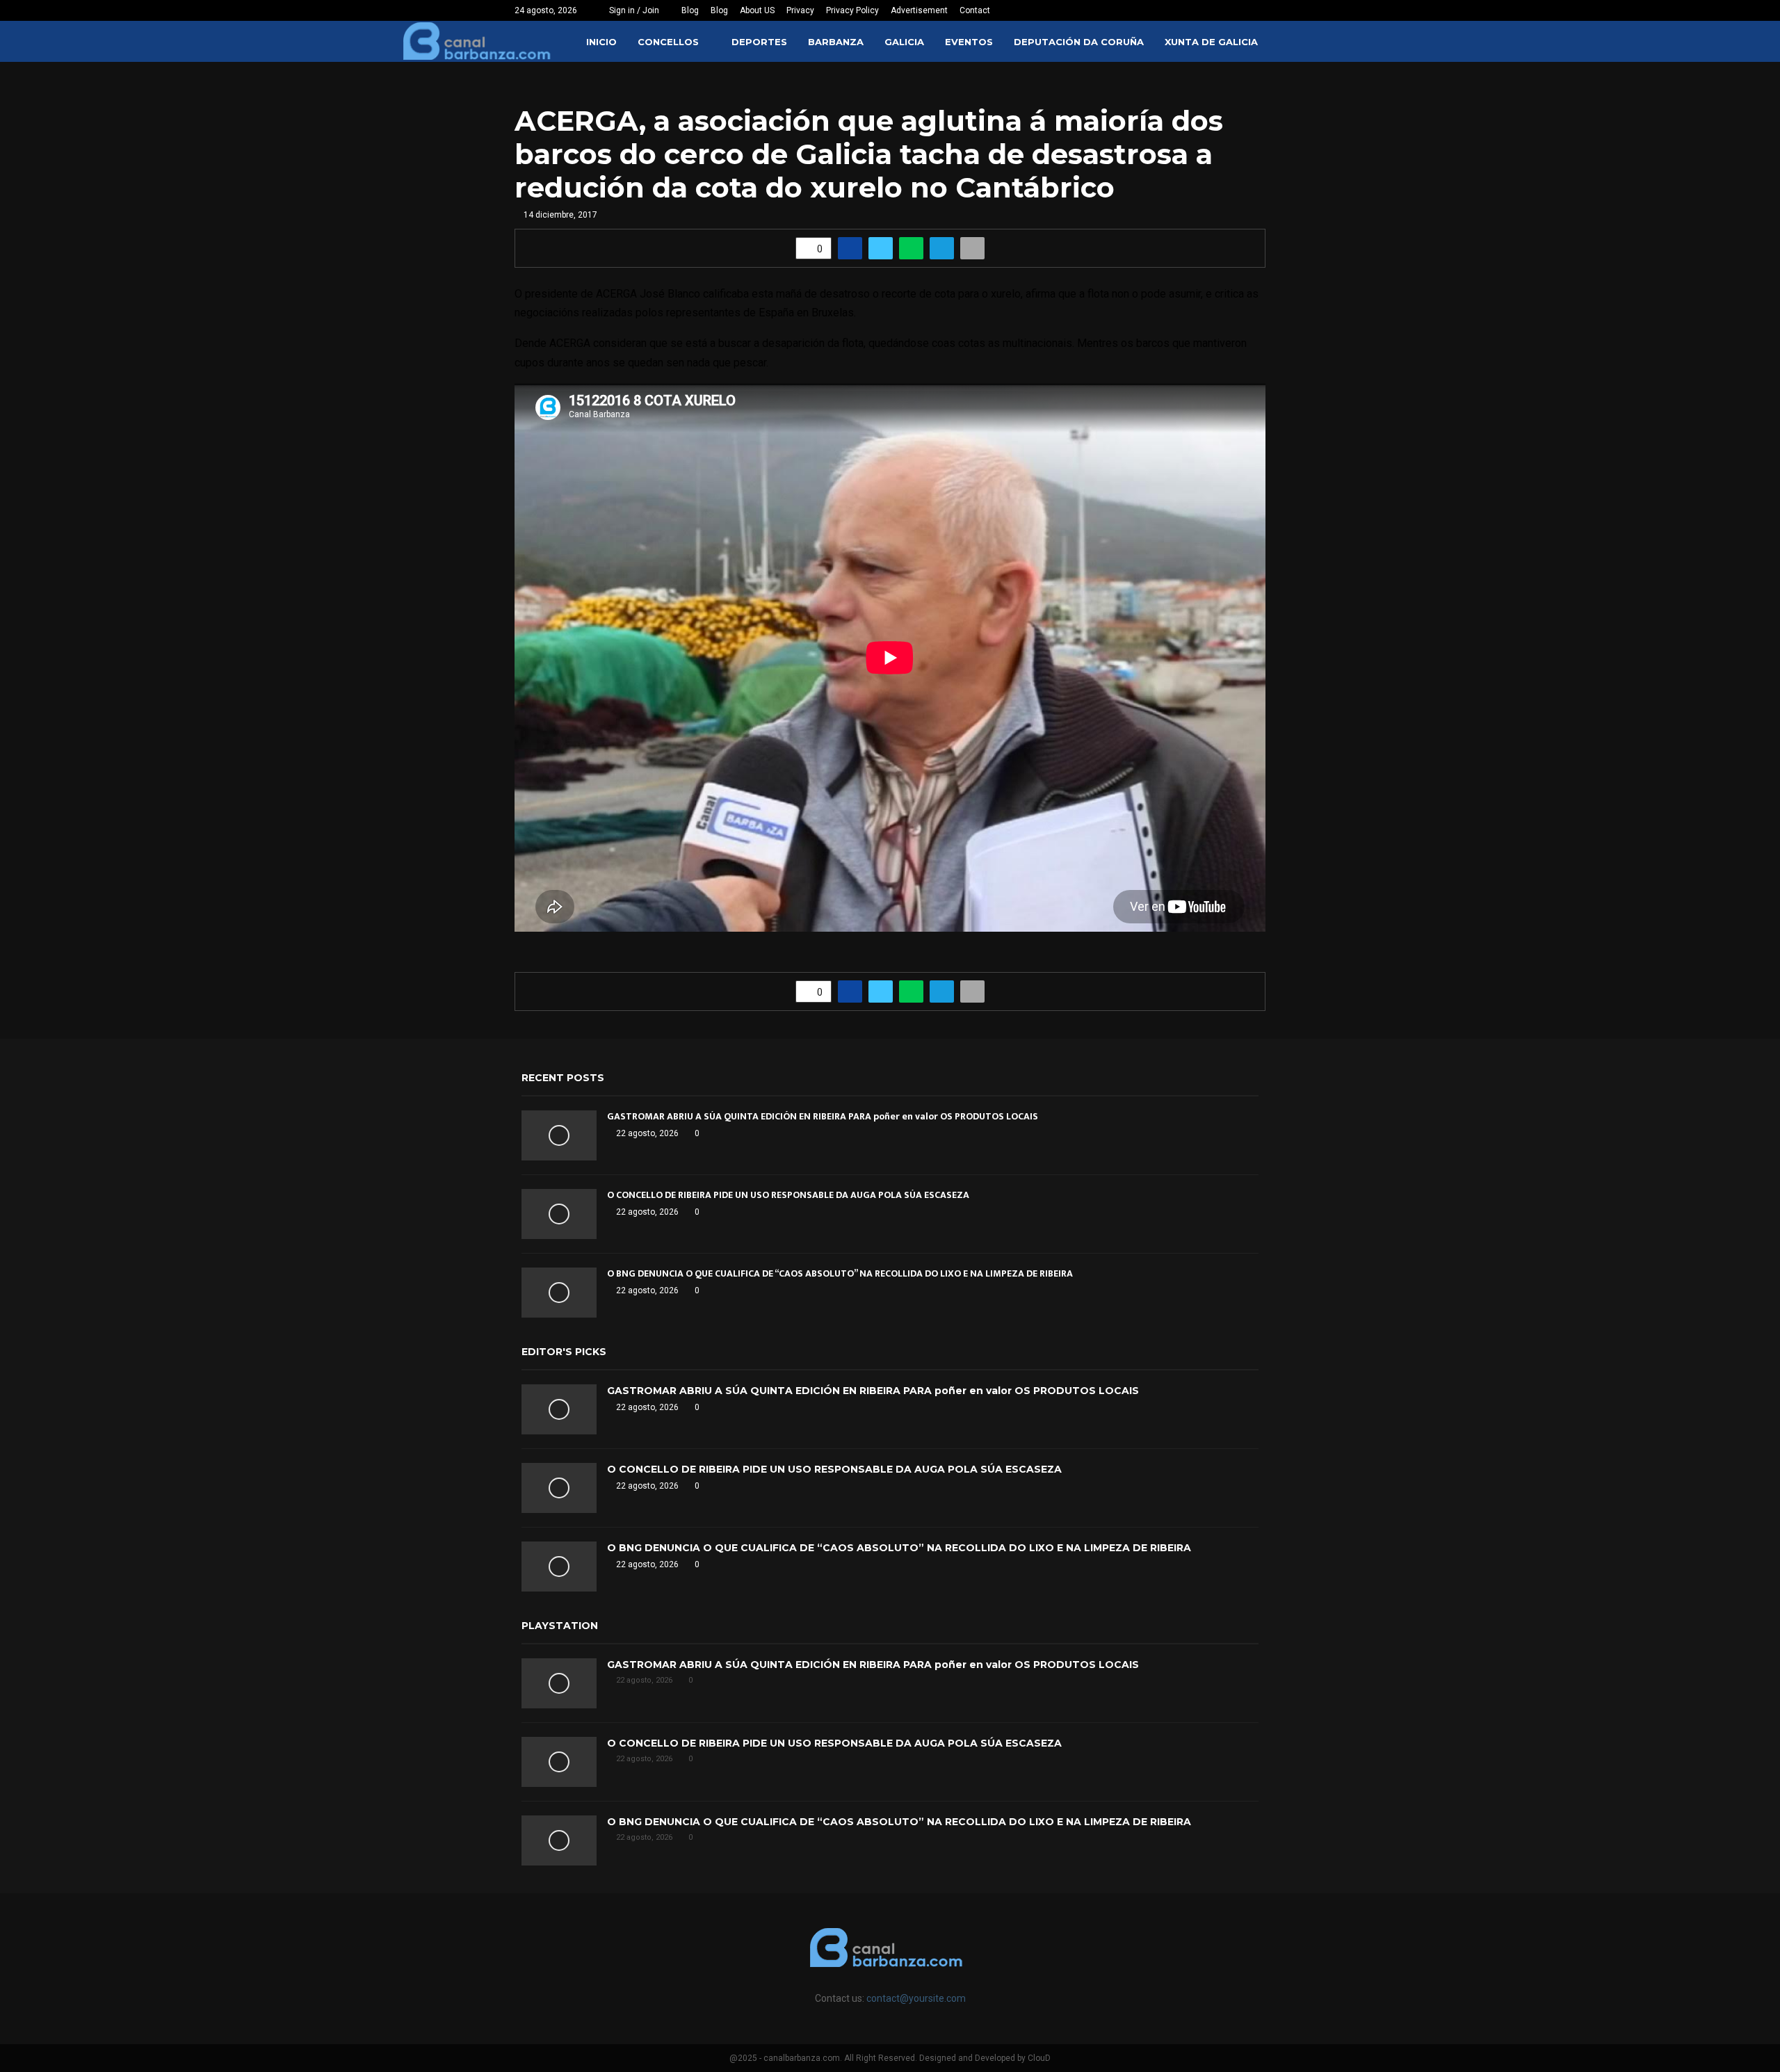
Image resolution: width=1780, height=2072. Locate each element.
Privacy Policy (852, 10)
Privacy (800, 10)
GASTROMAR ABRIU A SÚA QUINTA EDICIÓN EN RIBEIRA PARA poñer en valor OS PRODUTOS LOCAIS (823, 1116)
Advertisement (919, 10)
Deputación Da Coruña (1079, 42)
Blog (690, 10)
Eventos (969, 42)
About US (757, 10)
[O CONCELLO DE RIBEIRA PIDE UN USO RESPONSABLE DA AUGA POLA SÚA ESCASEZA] (559, 1214)
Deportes (759, 42)
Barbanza (836, 42)
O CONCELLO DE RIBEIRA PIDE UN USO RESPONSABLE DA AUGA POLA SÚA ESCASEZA (788, 1195)
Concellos (668, 42)
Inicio (601, 42)
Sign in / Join (633, 10)
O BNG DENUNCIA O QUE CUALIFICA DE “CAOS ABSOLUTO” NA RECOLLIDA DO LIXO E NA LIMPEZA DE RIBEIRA (840, 1273)
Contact (975, 10)
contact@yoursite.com (916, 1998)
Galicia (904, 42)
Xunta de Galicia (1211, 42)
